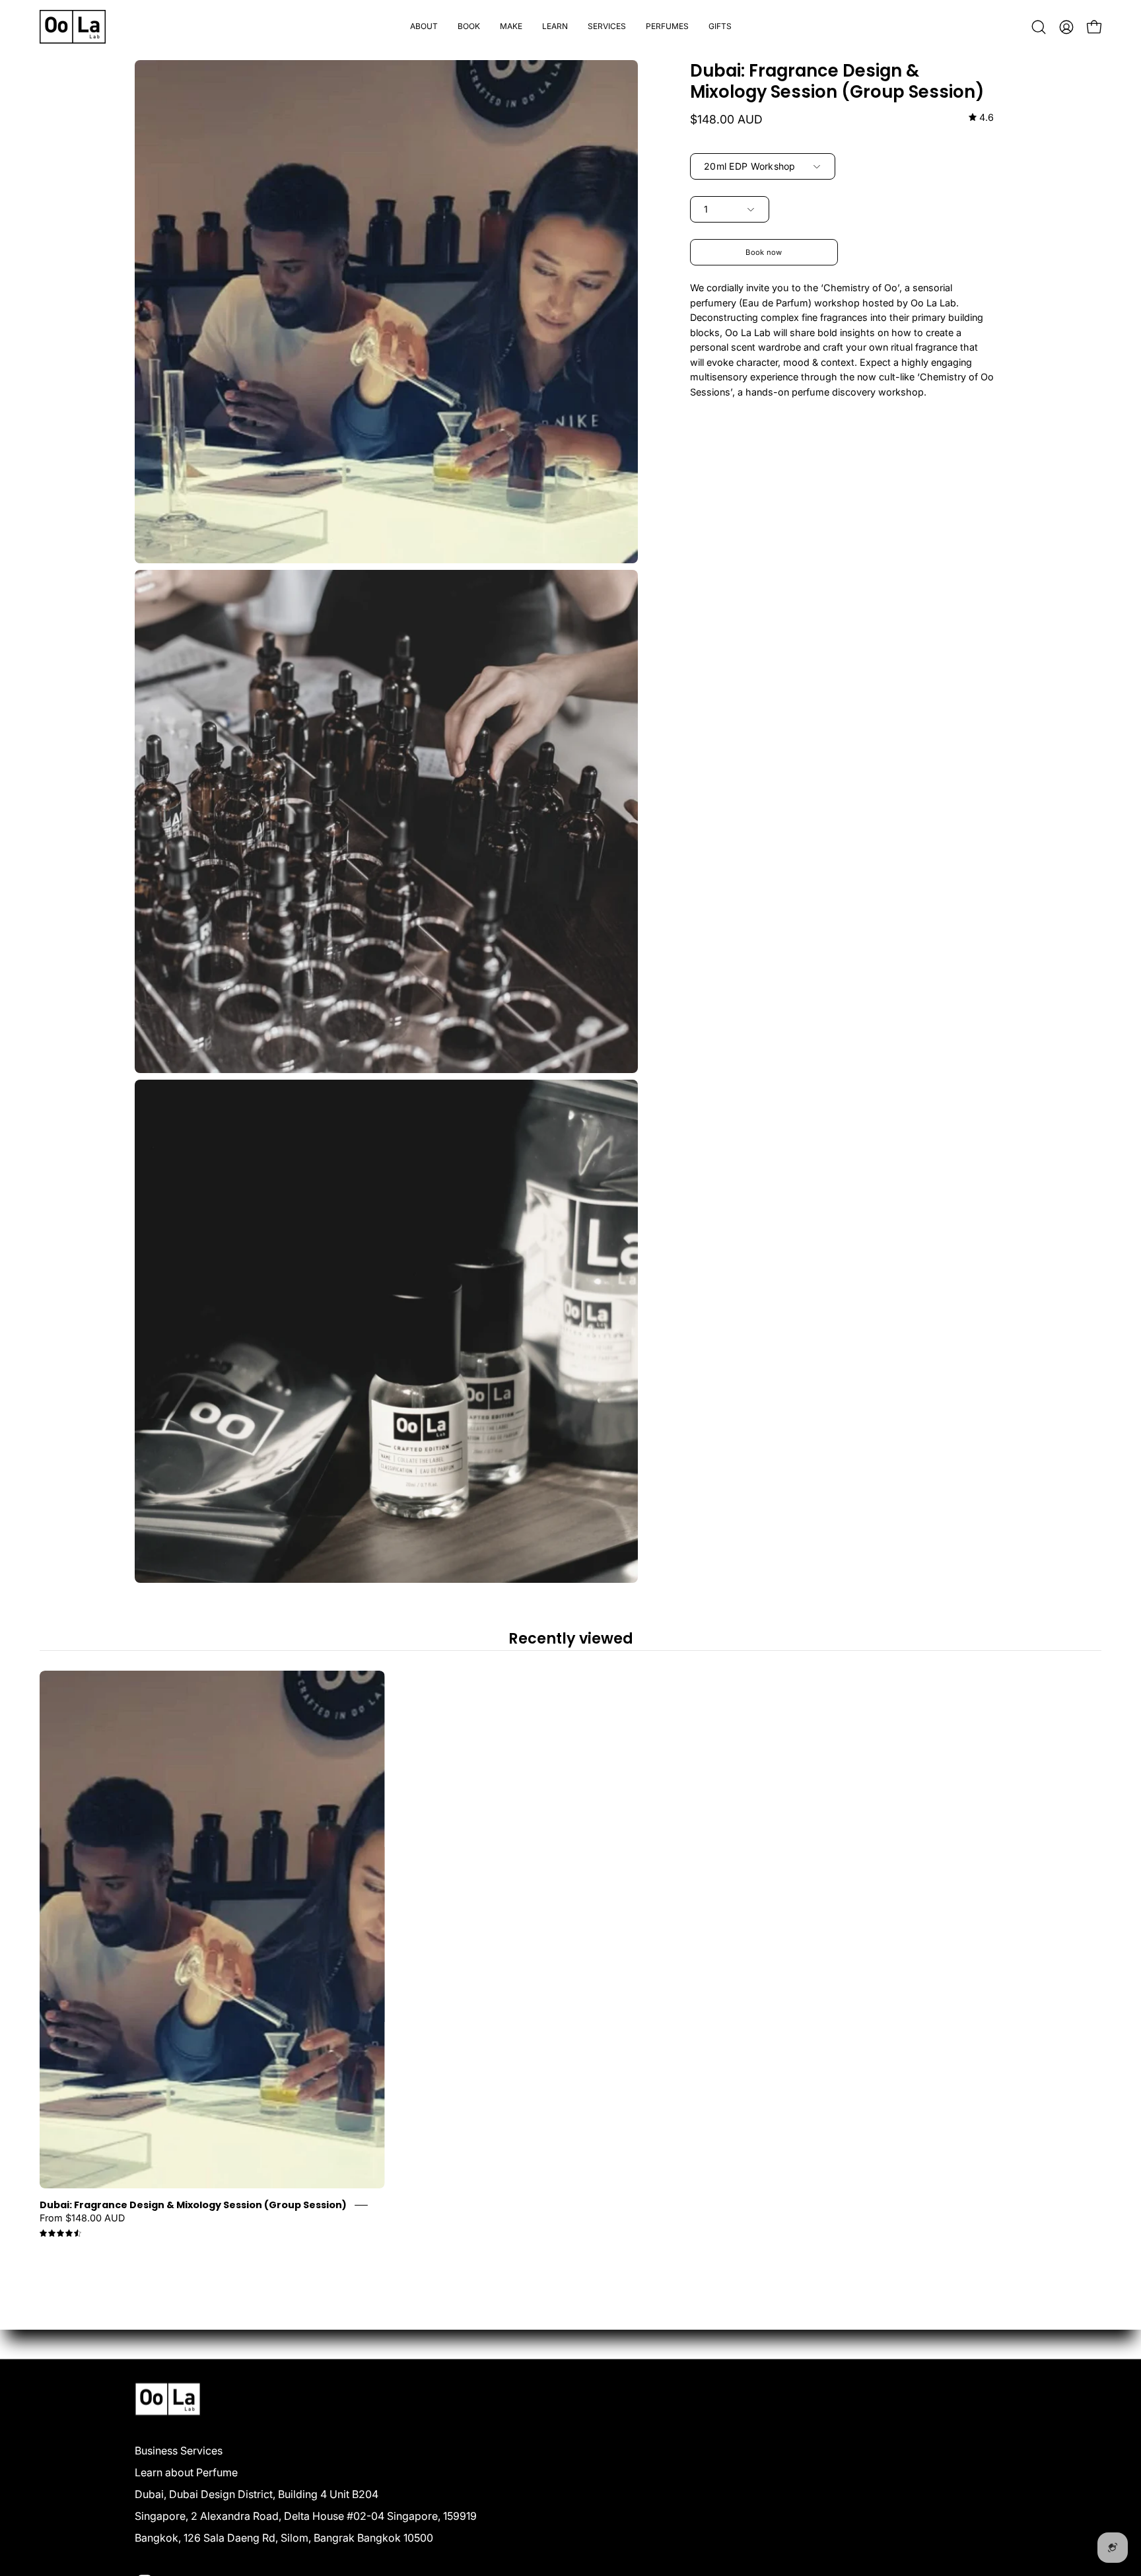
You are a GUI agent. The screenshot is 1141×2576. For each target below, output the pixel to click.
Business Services (179, 2450)
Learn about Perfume (186, 2472)
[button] (469, 27)
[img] (981, 118)
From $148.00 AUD (82, 2218)
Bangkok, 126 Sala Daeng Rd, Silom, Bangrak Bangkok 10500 (284, 2537)
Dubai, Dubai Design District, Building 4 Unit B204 (257, 2493)
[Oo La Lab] (73, 27)
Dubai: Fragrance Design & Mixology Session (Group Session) (193, 2205)
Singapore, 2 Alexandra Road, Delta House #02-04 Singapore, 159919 (306, 2515)
